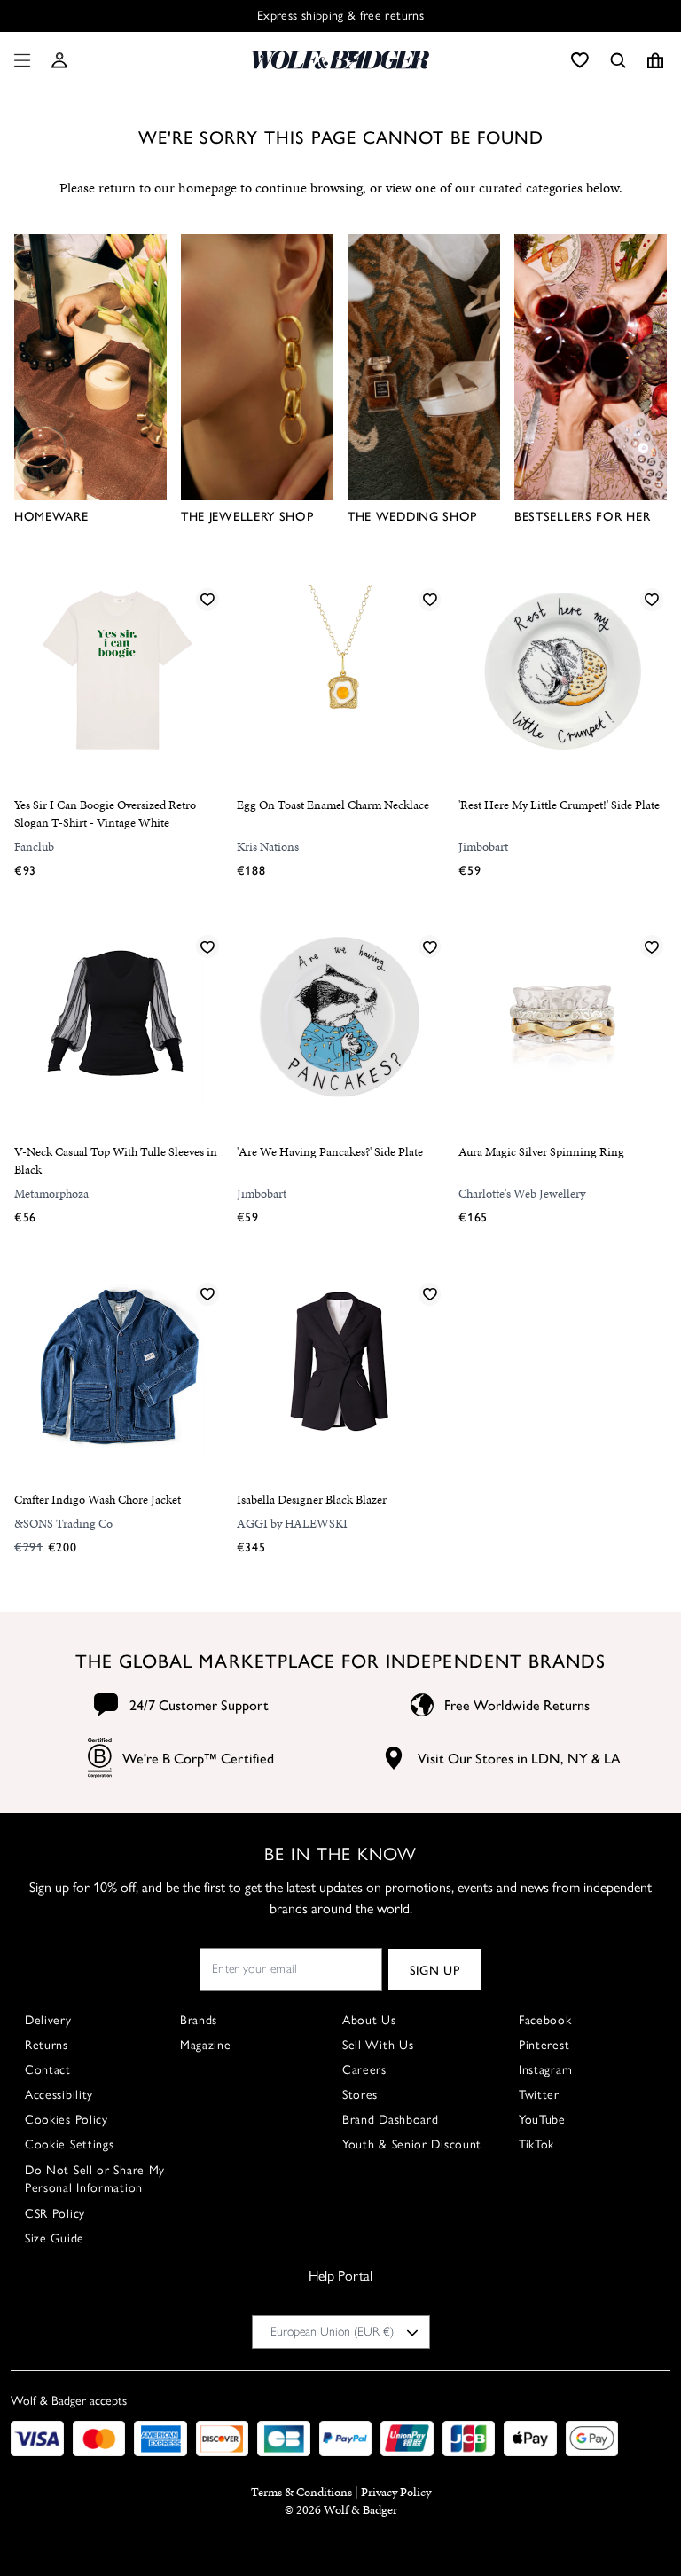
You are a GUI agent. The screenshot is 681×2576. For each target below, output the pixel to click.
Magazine (206, 2045)
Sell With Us (378, 2045)
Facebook (545, 2020)
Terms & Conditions (301, 2492)
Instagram (545, 2070)
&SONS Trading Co (63, 1524)
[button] (59, 60)
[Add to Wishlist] (207, 599)
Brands (199, 2020)
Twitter (539, 2095)
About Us (369, 2020)
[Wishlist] (580, 60)
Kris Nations (268, 847)
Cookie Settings (70, 2144)
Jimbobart (483, 847)
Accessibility (59, 2095)
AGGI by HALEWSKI (292, 1524)
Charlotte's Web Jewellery (522, 1194)
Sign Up (435, 1969)
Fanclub (34, 847)
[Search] (618, 60)
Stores (360, 2095)
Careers (364, 2070)
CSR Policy (55, 2214)
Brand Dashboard (391, 2120)
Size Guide (55, 2238)
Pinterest (544, 2045)
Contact (48, 2070)
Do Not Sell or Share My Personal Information (95, 2179)
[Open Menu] (19, 60)
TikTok (536, 2144)
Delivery (48, 2020)
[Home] (340, 60)
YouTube (542, 2120)
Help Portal (340, 2276)
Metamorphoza (51, 1194)
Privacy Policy (396, 2492)
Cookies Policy (67, 2120)
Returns (47, 2045)
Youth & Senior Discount (412, 2144)
